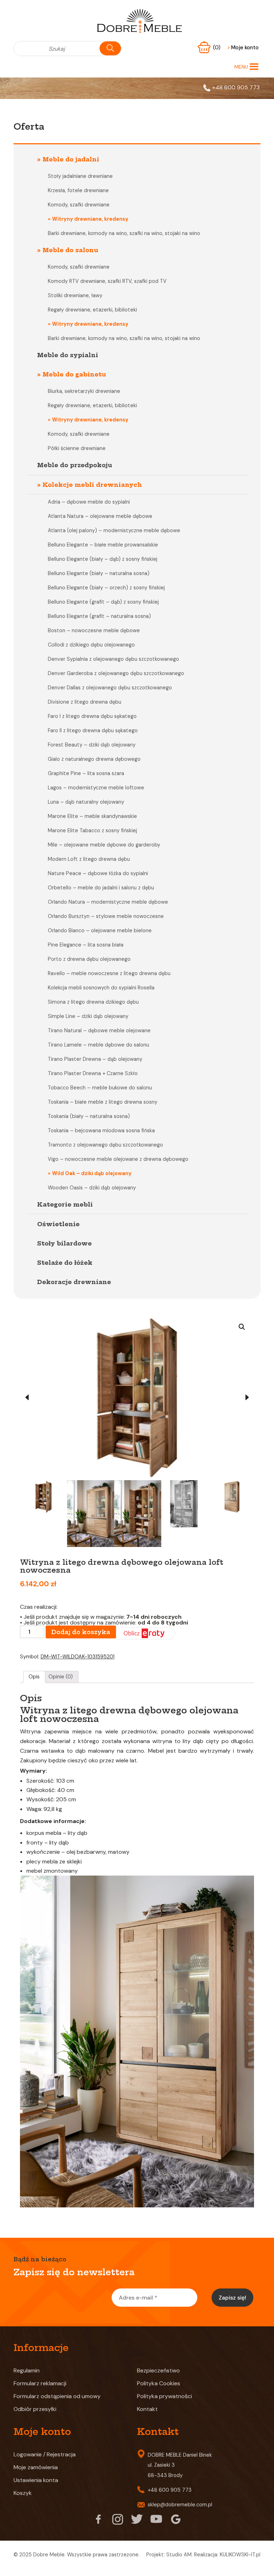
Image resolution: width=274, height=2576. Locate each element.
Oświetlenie (58, 1224)
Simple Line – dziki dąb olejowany (88, 1016)
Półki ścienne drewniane (77, 448)
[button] (241, 67)
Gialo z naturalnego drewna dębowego (94, 759)
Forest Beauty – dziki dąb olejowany (92, 745)
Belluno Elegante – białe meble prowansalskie (103, 545)
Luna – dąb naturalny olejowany (86, 802)
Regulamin (27, 2537)
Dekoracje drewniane (74, 1282)
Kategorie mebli (65, 1204)
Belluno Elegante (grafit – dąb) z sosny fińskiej (103, 602)
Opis (34, 1843)
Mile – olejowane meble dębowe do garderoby (104, 845)
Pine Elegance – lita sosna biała (86, 945)
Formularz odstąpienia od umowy (57, 2563)
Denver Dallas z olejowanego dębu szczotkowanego (110, 688)
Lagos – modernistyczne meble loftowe (96, 788)
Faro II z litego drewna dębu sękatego (93, 730)
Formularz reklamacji (40, 2550)
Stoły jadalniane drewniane (80, 176)
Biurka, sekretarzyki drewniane (84, 391)
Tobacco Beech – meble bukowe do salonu (100, 1088)
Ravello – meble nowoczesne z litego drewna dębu (109, 973)
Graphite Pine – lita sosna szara (86, 773)
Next (247, 1481)
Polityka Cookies (159, 2550)
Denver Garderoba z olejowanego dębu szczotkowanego (116, 673)
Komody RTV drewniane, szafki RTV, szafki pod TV (107, 281)
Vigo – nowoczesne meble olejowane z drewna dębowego (118, 1159)
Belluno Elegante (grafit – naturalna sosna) (99, 616)
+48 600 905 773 (236, 87)
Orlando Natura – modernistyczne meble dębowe (108, 902)
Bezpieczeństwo (158, 2537)
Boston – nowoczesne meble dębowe (94, 630)
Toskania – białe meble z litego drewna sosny (103, 1102)
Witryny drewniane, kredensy (90, 219)
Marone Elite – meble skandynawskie (92, 816)
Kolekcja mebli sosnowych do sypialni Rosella (101, 988)
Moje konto (243, 48)
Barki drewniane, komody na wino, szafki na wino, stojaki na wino (124, 233)
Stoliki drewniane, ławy (75, 295)
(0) (217, 48)
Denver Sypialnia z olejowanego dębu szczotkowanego (113, 659)
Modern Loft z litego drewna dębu (89, 859)
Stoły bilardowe (64, 1243)
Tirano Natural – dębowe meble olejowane (99, 1030)
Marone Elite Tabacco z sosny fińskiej (92, 830)
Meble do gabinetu (74, 374)
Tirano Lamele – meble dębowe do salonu (98, 1045)
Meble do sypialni (68, 355)
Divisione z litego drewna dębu (85, 702)
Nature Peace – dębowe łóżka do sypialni (98, 873)
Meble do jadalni (71, 159)
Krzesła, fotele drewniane (78, 190)
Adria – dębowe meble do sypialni (89, 502)
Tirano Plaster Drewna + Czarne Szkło (93, 1073)
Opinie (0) (61, 1843)
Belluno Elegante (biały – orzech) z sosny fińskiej (106, 588)
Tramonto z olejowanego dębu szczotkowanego (105, 1145)
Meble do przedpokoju (75, 465)
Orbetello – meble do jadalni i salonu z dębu (101, 888)
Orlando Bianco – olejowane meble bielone (100, 930)
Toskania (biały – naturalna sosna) (89, 1116)
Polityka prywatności (164, 2563)
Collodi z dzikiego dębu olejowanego (91, 645)
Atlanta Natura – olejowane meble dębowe (100, 516)
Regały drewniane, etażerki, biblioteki (92, 310)
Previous (27, 1481)
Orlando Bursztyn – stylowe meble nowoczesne (106, 916)
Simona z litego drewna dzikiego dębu (93, 1002)
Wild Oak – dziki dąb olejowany (92, 1173)
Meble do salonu (70, 250)
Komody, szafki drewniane (79, 205)
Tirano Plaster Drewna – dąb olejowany (95, 1059)
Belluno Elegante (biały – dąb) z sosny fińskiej (103, 559)
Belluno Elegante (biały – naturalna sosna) (99, 573)
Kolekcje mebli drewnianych (92, 485)
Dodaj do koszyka (81, 1799)
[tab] (34, 1844)
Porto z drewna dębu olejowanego (89, 959)
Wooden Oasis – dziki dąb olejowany (92, 1188)
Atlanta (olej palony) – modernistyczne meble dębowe (114, 530)
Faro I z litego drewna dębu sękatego (92, 716)
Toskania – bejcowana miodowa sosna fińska (101, 1130)
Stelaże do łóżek (65, 1263)
